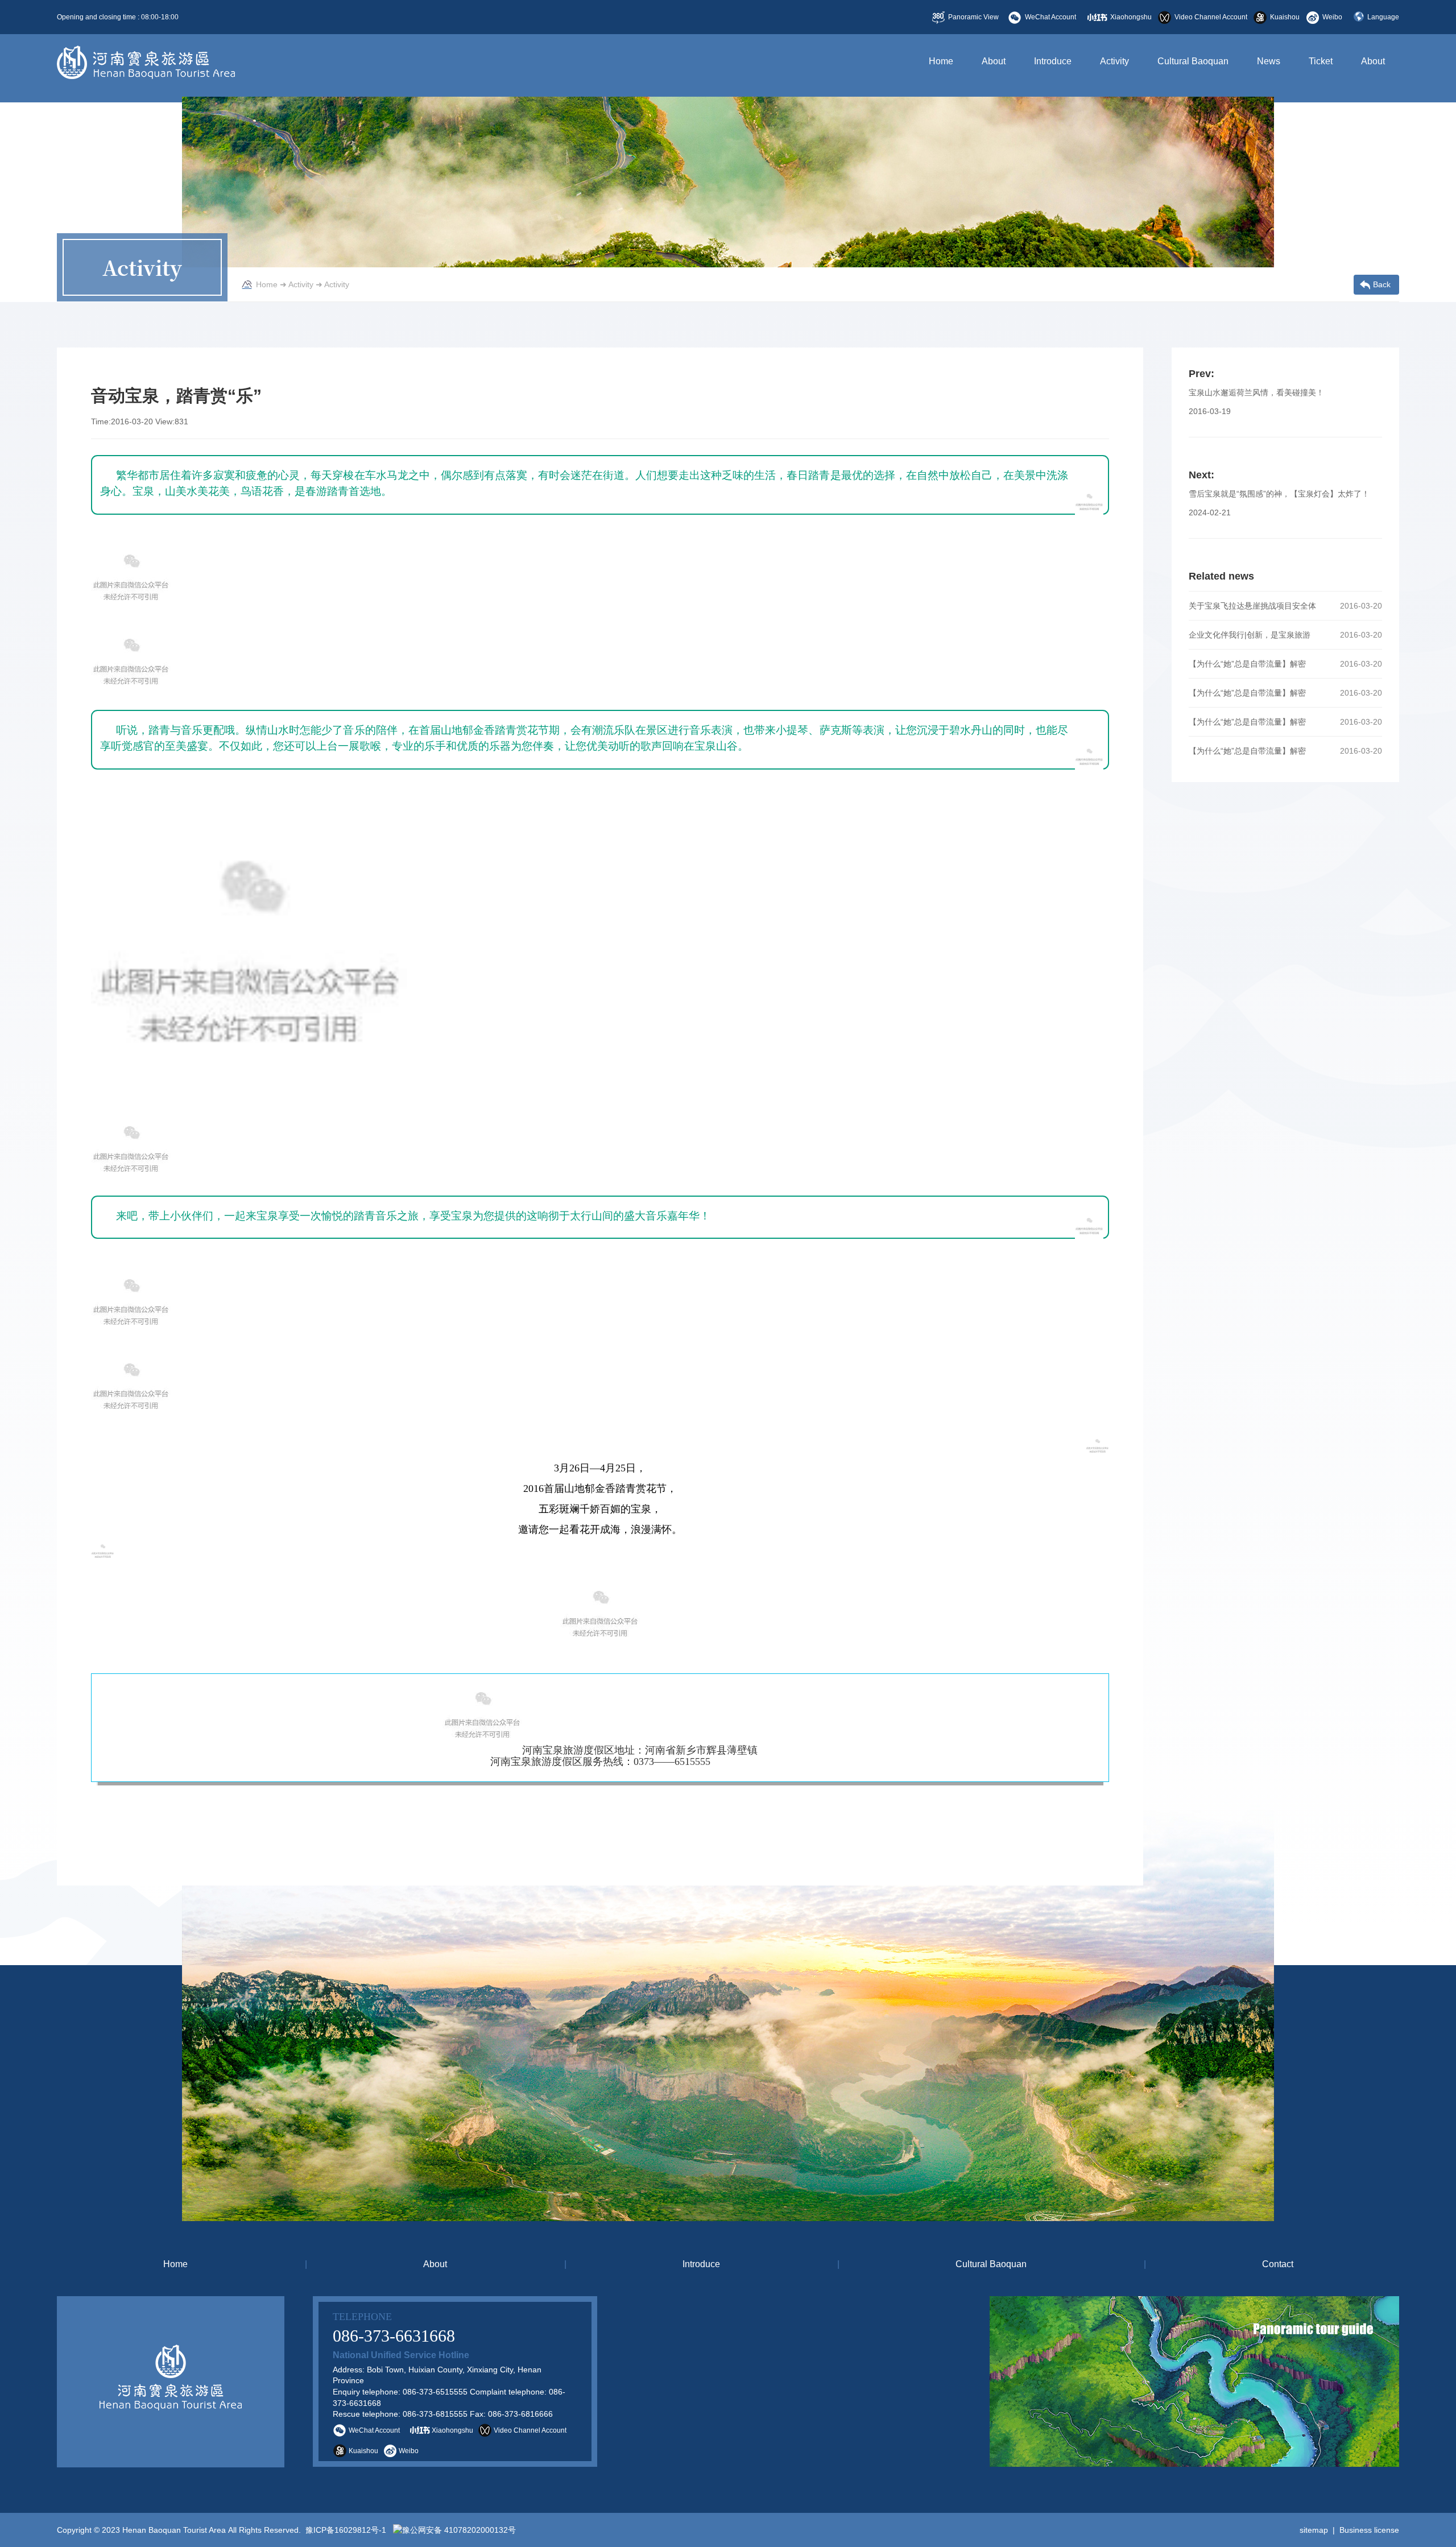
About (994, 61)
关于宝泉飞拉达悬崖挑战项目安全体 (1252, 606)
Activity (1114, 61)
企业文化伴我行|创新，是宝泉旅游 (1250, 635)
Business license (1369, 2530)
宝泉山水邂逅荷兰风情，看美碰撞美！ (1256, 392)
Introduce (1053, 61)
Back (1382, 284)
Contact (1278, 2264)
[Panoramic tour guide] (1012, 2381)
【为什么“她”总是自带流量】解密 (1247, 664)
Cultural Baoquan (1193, 61)
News (1269, 61)
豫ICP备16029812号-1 (345, 2530)
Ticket (1321, 61)
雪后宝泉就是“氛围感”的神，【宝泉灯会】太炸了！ (1279, 494)
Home (941, 61)
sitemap (1314, 2530)
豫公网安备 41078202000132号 (459, 2530)
